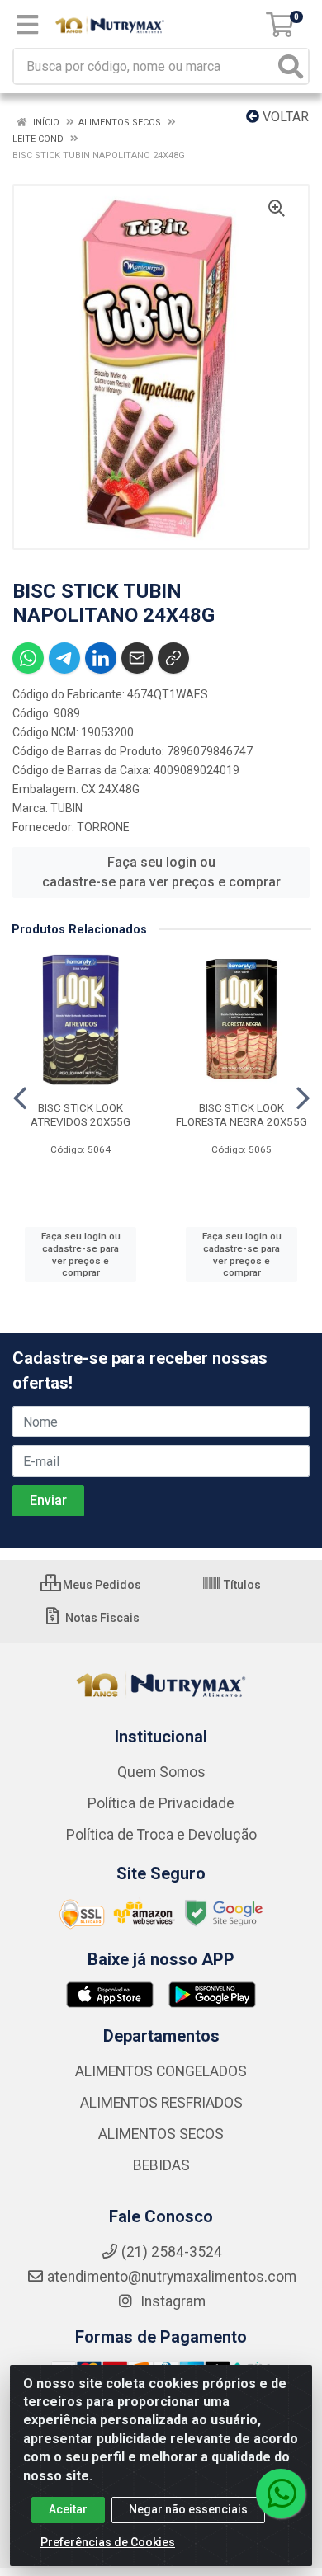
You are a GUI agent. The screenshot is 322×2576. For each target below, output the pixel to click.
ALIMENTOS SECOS (161, 2134)
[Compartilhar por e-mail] (137, 658)
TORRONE (103, 827)
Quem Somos (161, 1772)
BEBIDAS (161, 2165)
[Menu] (27, 25)
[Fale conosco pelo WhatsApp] (281, 2494)
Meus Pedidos (101, 1585)
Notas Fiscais (101, 1618)
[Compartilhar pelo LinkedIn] (101, 658)
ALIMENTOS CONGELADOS (161, 2071)
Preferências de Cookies (108, 2542)
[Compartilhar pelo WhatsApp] (28, 658)
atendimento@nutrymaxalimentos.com (172, 2277)
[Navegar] (20, 1098)
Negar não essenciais (188, 2509)
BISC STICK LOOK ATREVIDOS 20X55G (80, 1114)
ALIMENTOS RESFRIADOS (161, 2103)
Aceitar (68, 2509)
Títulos (241, 1585)
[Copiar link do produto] (173, 658)
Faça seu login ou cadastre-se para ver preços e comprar (161, 872)
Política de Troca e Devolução (161, 1835)
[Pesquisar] (291, 66)
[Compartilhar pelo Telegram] (64, 658)
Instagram (171, 2301)
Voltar (284, 117)
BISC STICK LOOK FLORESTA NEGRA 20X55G (241, 1114)
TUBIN (66, 808)
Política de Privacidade (161, 1803)
